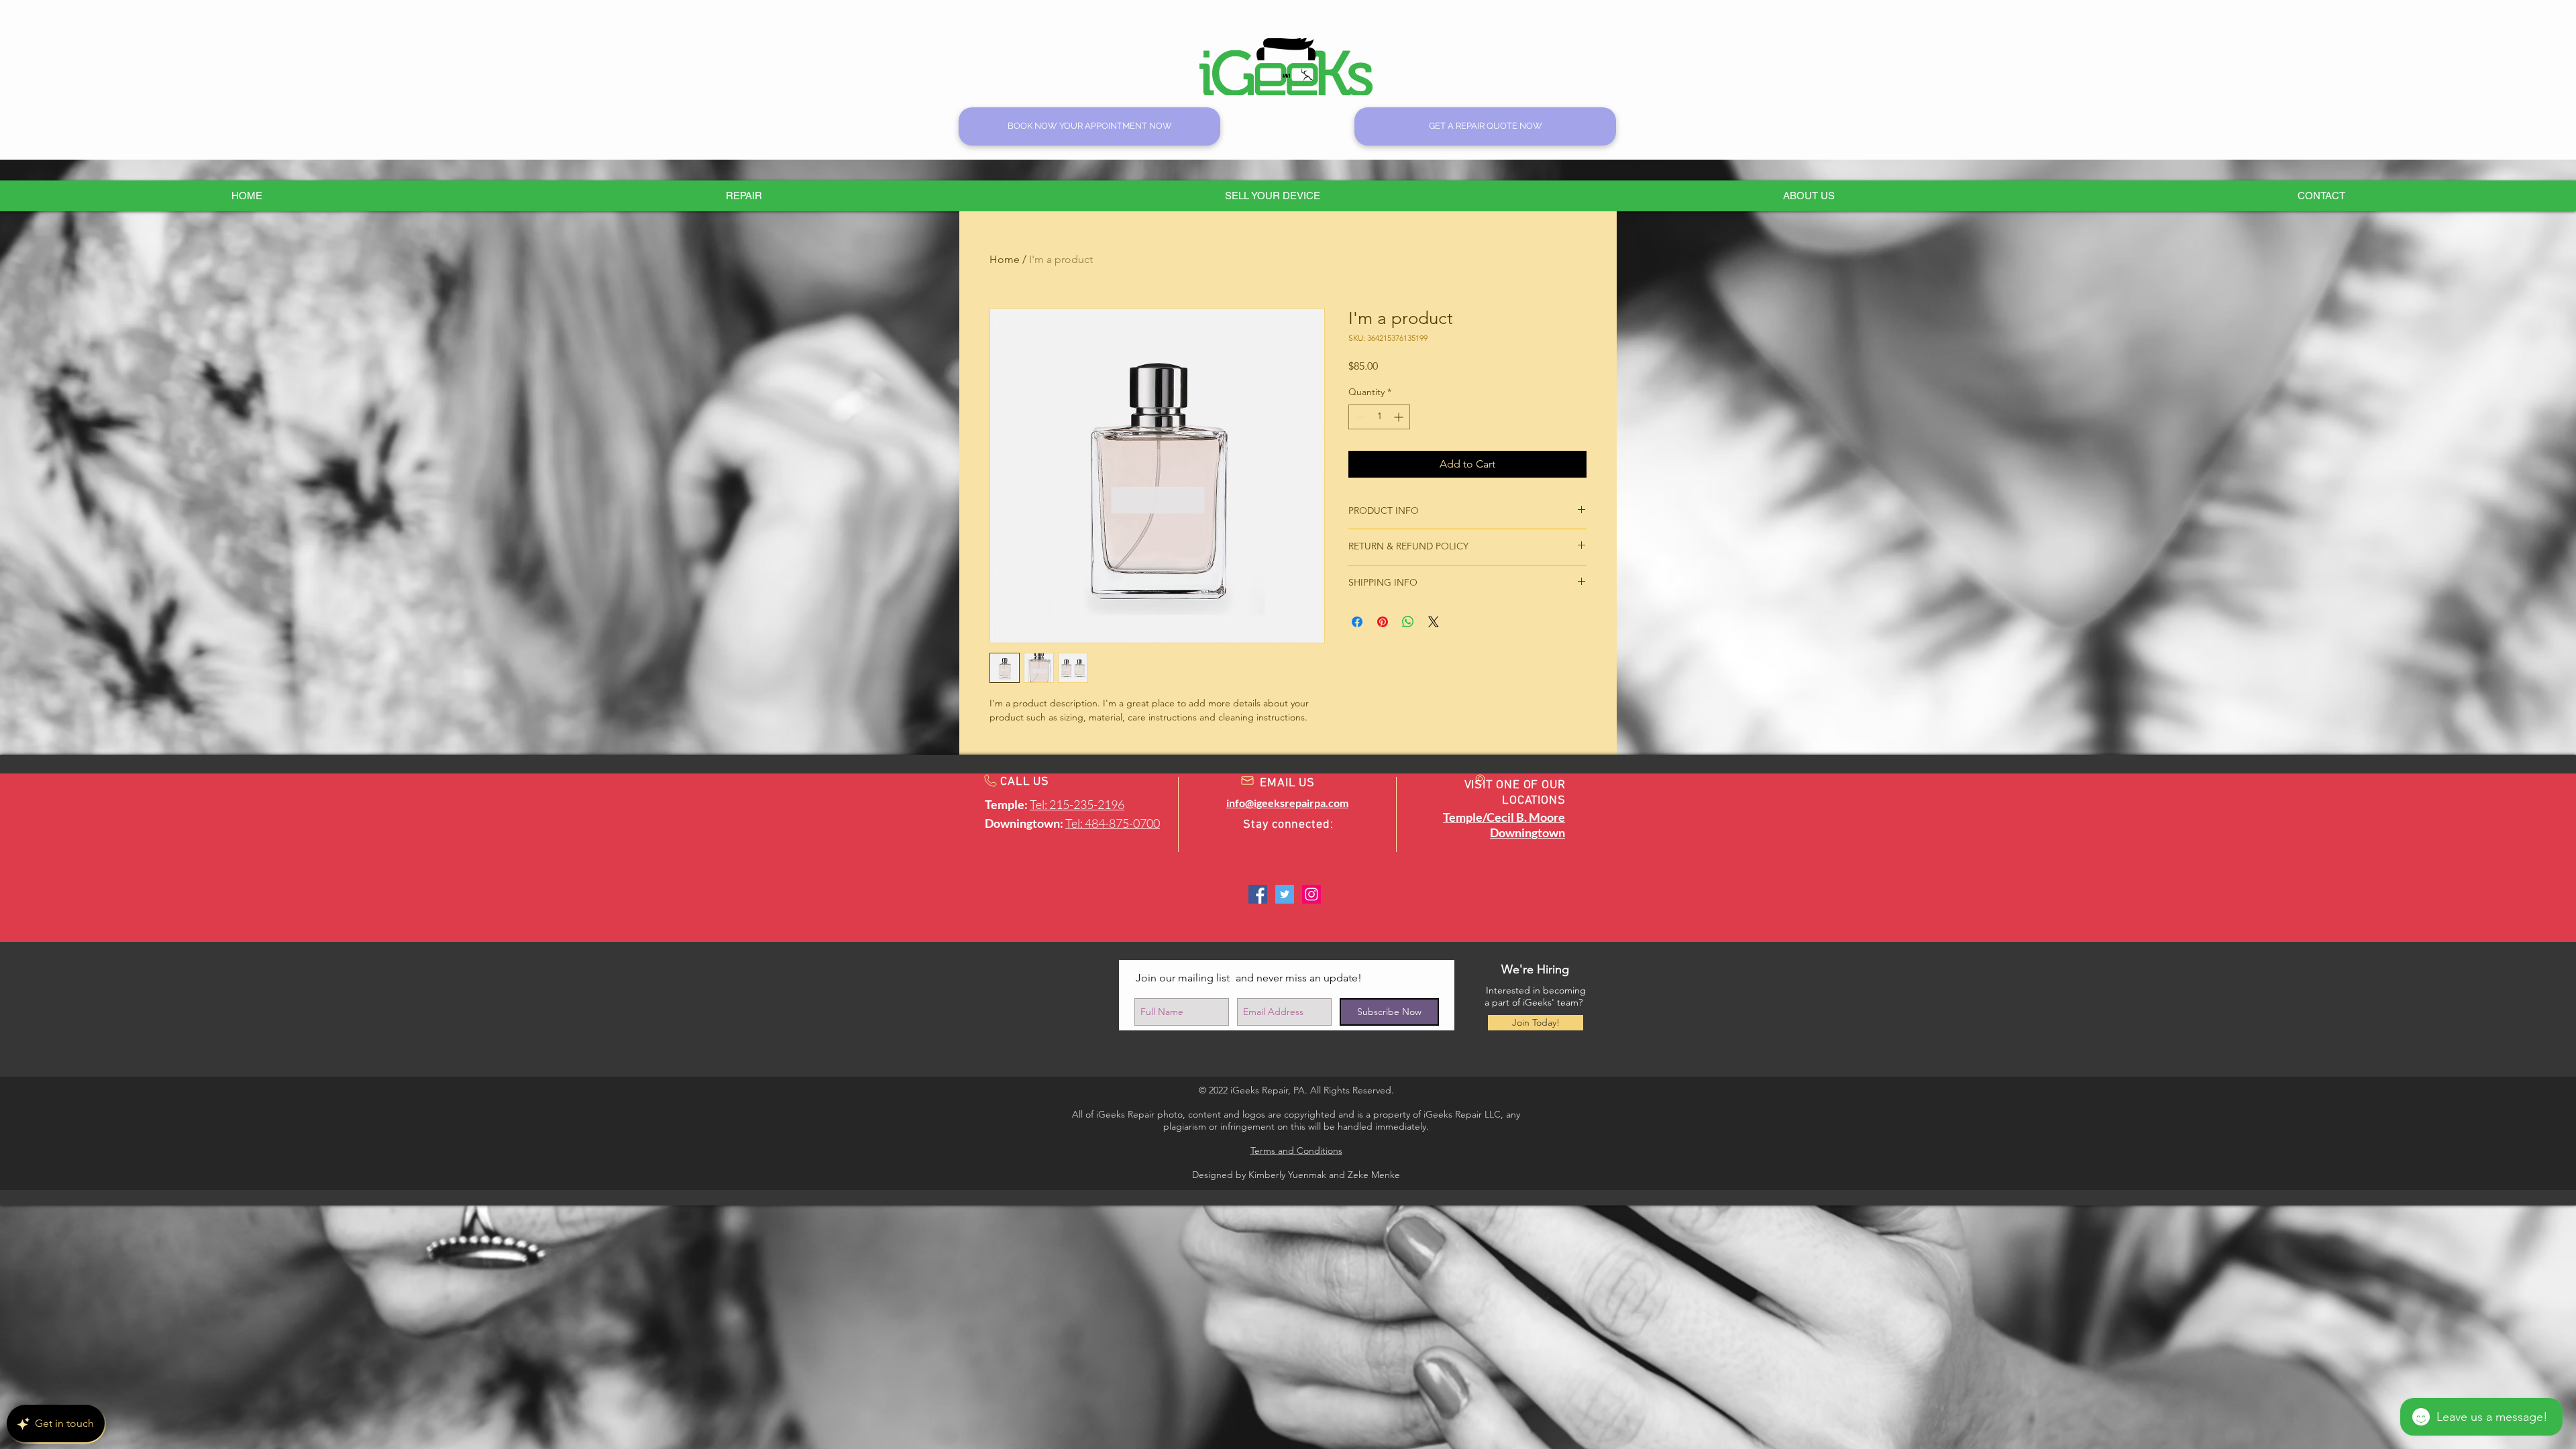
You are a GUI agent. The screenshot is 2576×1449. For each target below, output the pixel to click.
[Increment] (1400, 417)
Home (1005, 259)
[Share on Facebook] (1357, 622)
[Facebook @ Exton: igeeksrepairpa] (1258, 894)
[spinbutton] (1379, 417)
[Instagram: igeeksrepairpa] (1311, 894)
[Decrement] (1359, 417)
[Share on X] (1434, 622)
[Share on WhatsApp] (1408, 622)
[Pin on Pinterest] (1383, 622)
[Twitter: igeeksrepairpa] (1285, 894)
